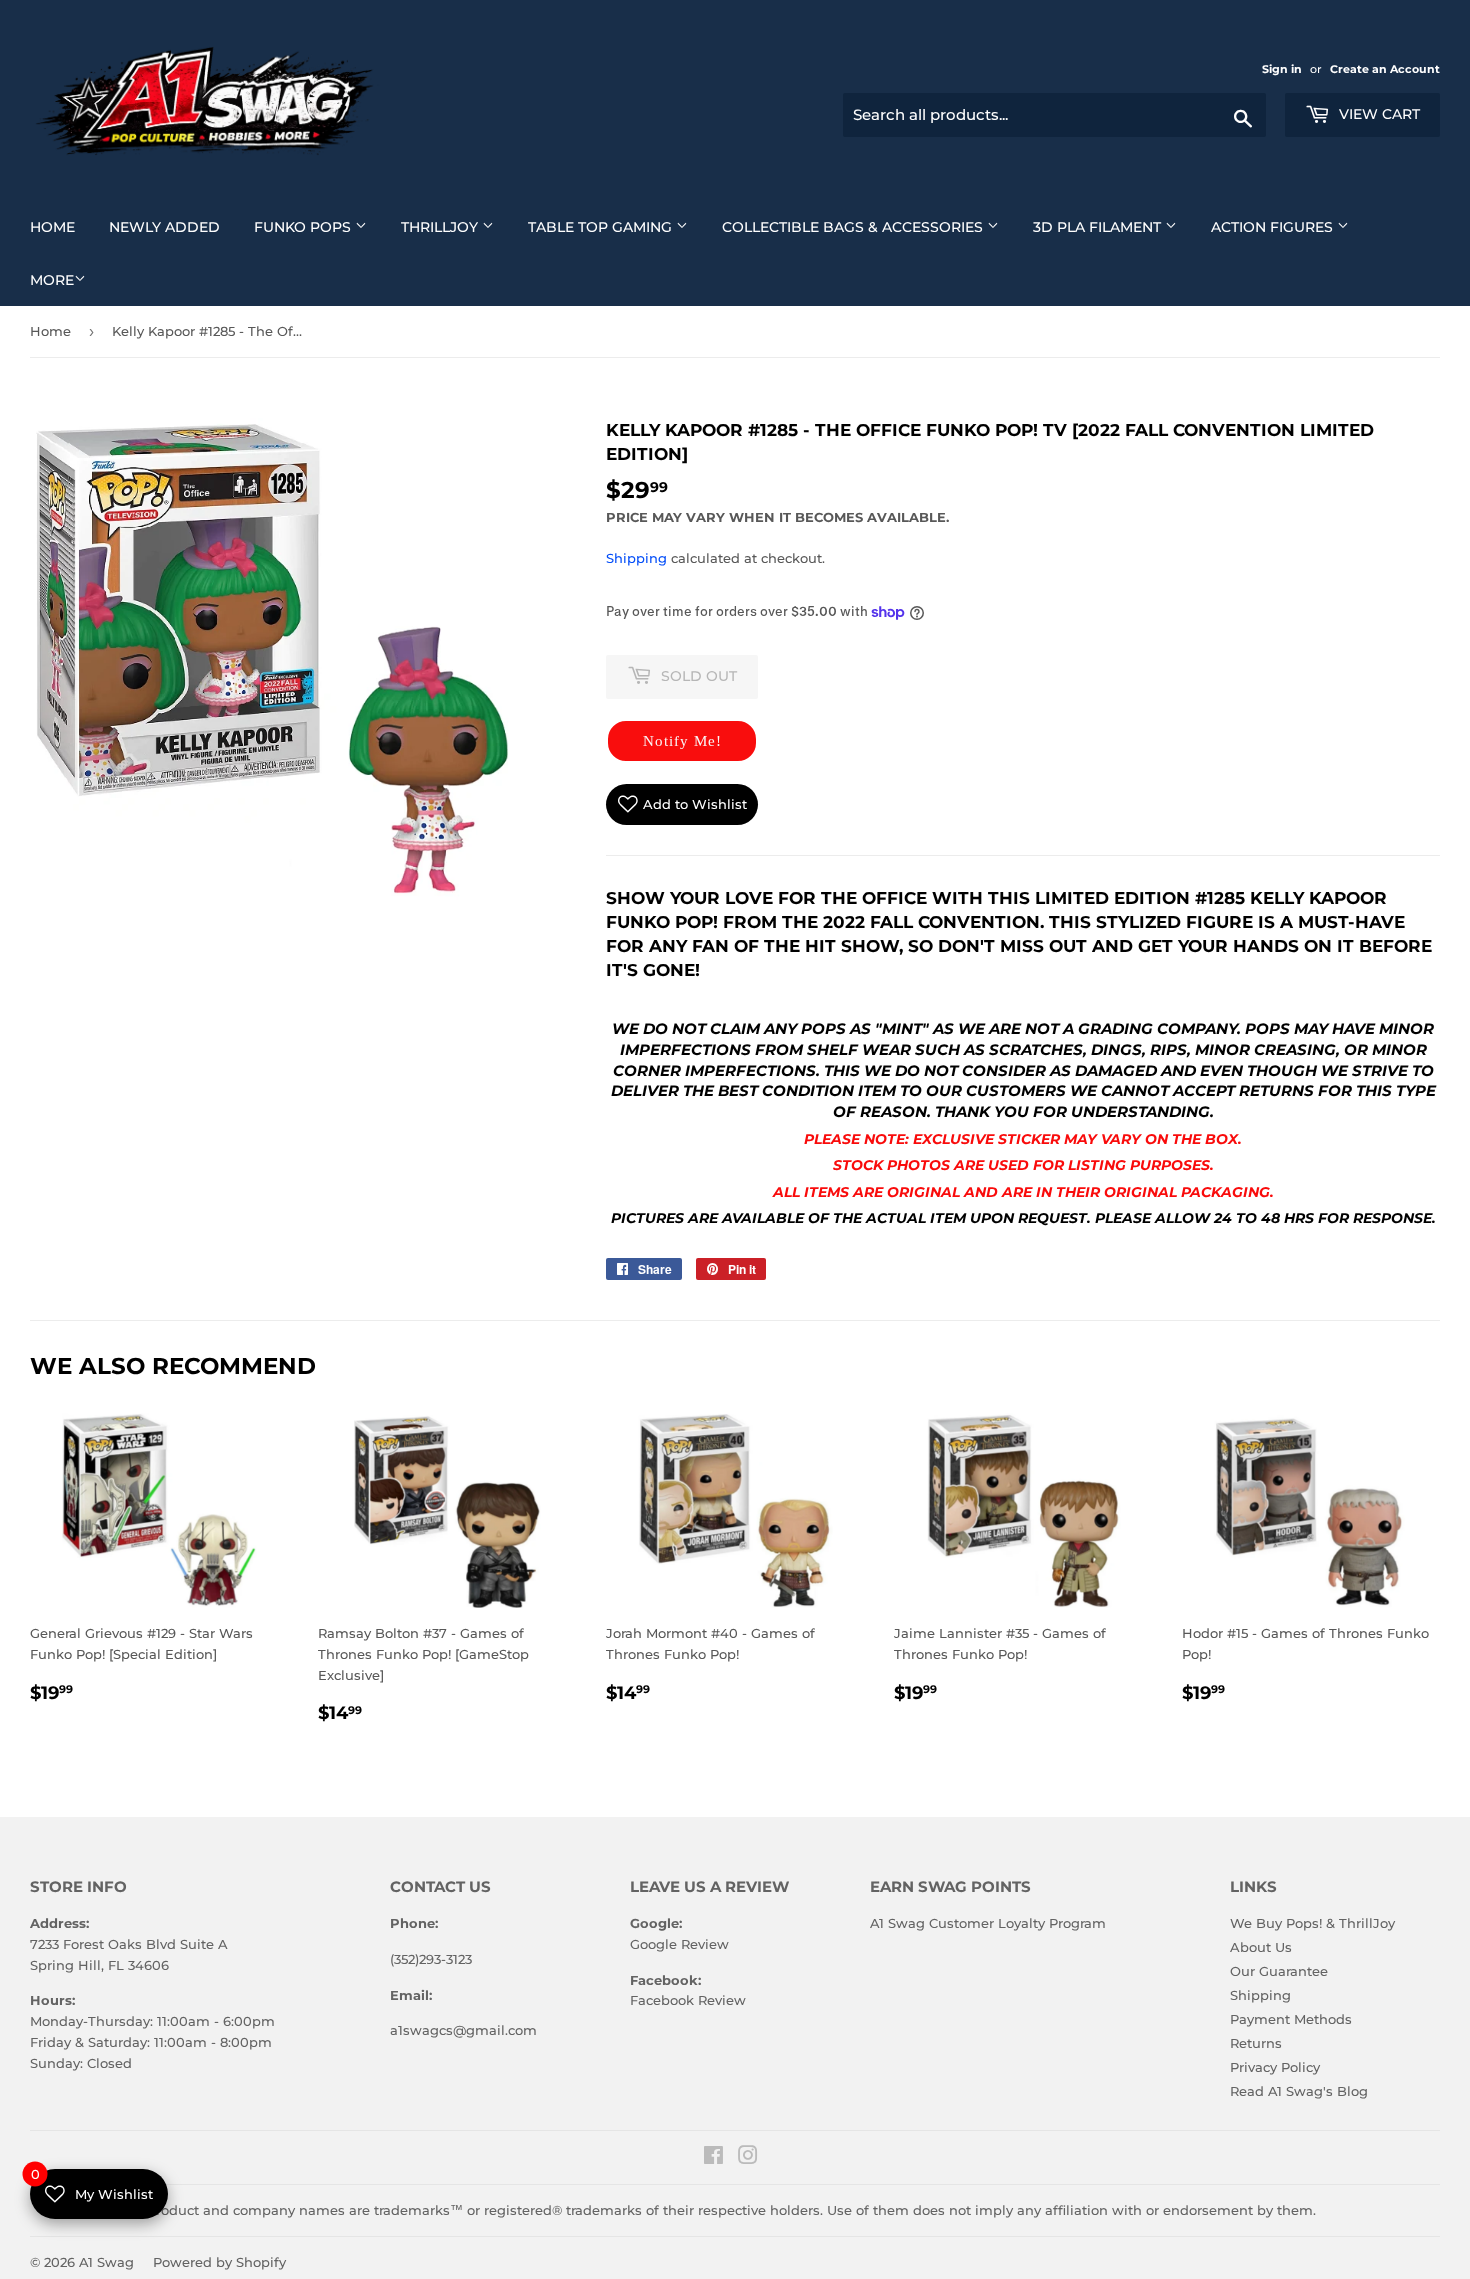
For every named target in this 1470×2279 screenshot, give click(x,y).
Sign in (1283, 69)
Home (60, 226)
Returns (1256, 2043)
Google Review (679, 1944)
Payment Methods (1291, 2019)
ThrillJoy (455, 226)
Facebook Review (688, 2000)
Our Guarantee (1279, 1971)
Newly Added (172, 226)
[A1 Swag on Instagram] (748, 2158)
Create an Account (1385, 69)
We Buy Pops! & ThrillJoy (1312, 1923)
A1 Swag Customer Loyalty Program (988, 1923)
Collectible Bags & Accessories (868, 226)
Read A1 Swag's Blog (1299, 2091)
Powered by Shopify (219, 2262)
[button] (682, 741)
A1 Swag (106, 2262)
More (52, 280)
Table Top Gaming (615, 226)
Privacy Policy (1275, 2067)
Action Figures (1287, 226)
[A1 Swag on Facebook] (713, 2158)
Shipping (636, 558)
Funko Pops (318, 226)
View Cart (1377, 114)
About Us (1261, 1947)
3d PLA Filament (1112, 226)
